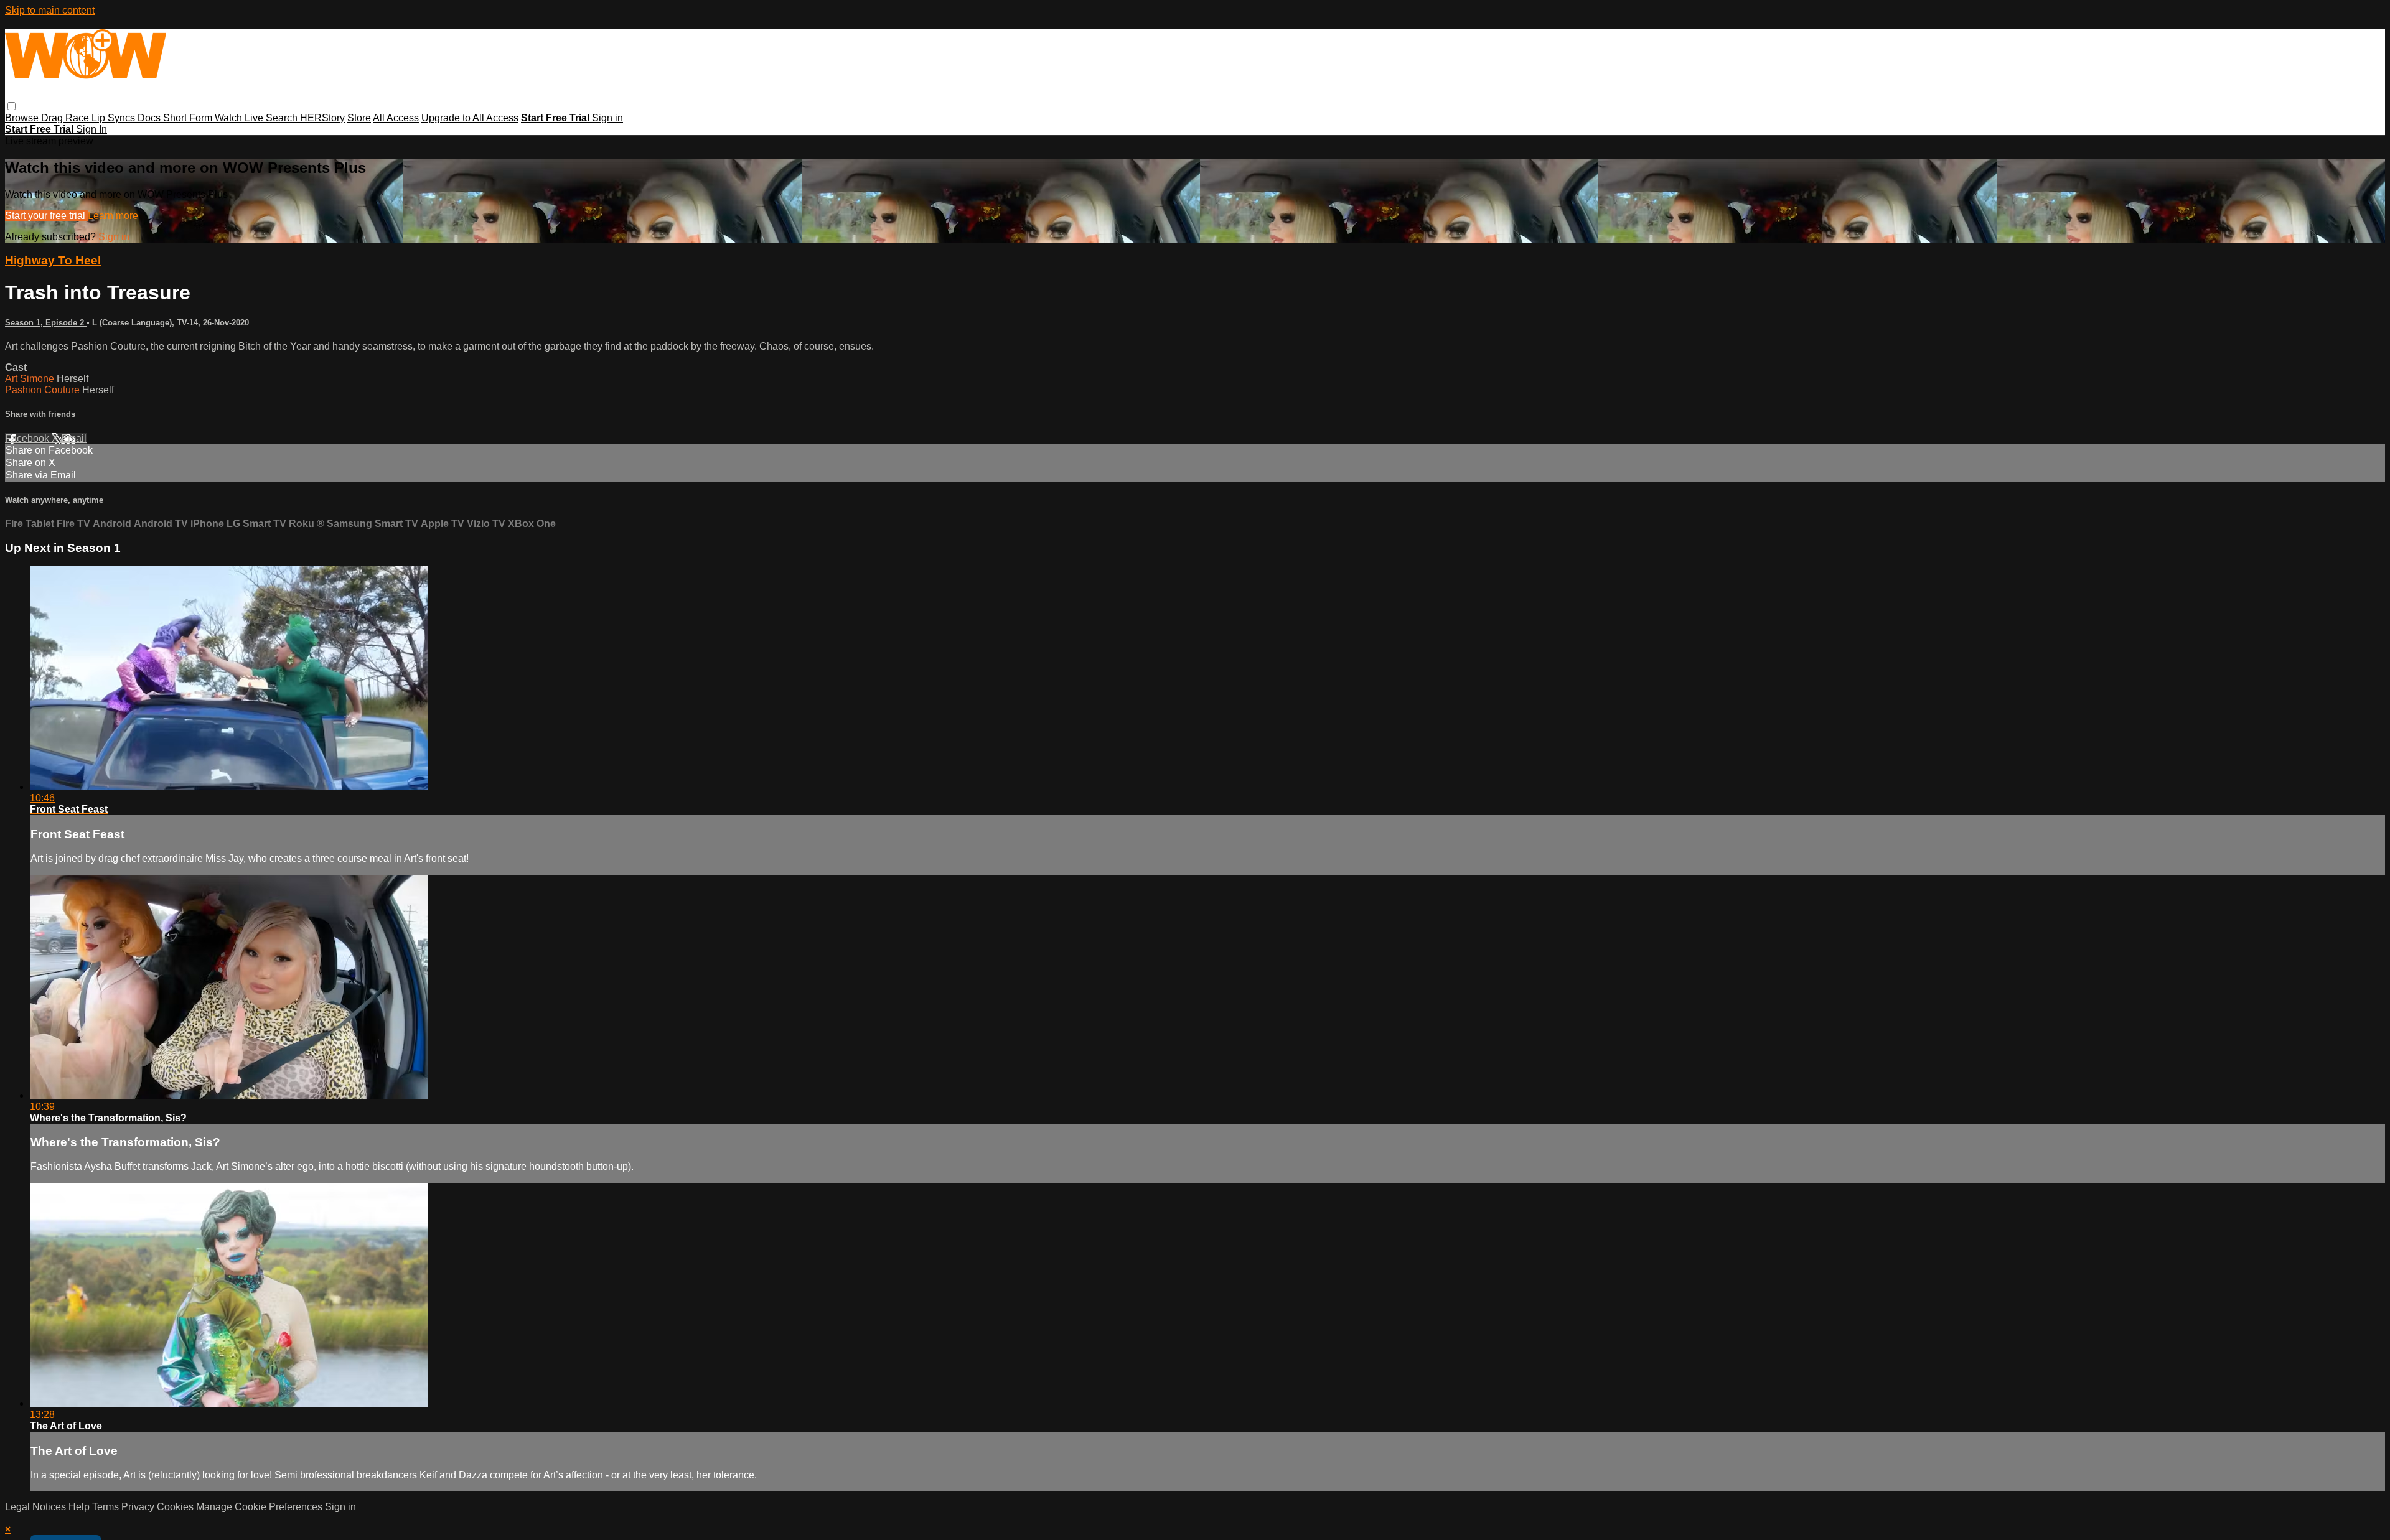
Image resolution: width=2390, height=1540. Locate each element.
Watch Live (240, 118)
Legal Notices (35, 1507)
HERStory (322, 118)
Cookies (176, 1507)
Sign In (91, 129)
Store (359, 118)
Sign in (607, 118)
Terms (107, 1507)
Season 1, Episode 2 (46, 323)
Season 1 (94, 548)
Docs (150, 118)
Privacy (139, 1507)
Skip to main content (50, 10)
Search (283, 118)
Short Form (189, 118)
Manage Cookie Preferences (260, 1507)
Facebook (28, 438)
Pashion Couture (44, 390)
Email (74, 438)
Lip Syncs (115, 118)
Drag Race (66, 118)
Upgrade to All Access (470, 118)
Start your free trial (46, 216)
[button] (12, 106)
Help (80, 1507)
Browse (23, 118)
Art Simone (31, 379)
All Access (396, 118)
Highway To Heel (53, 260)
